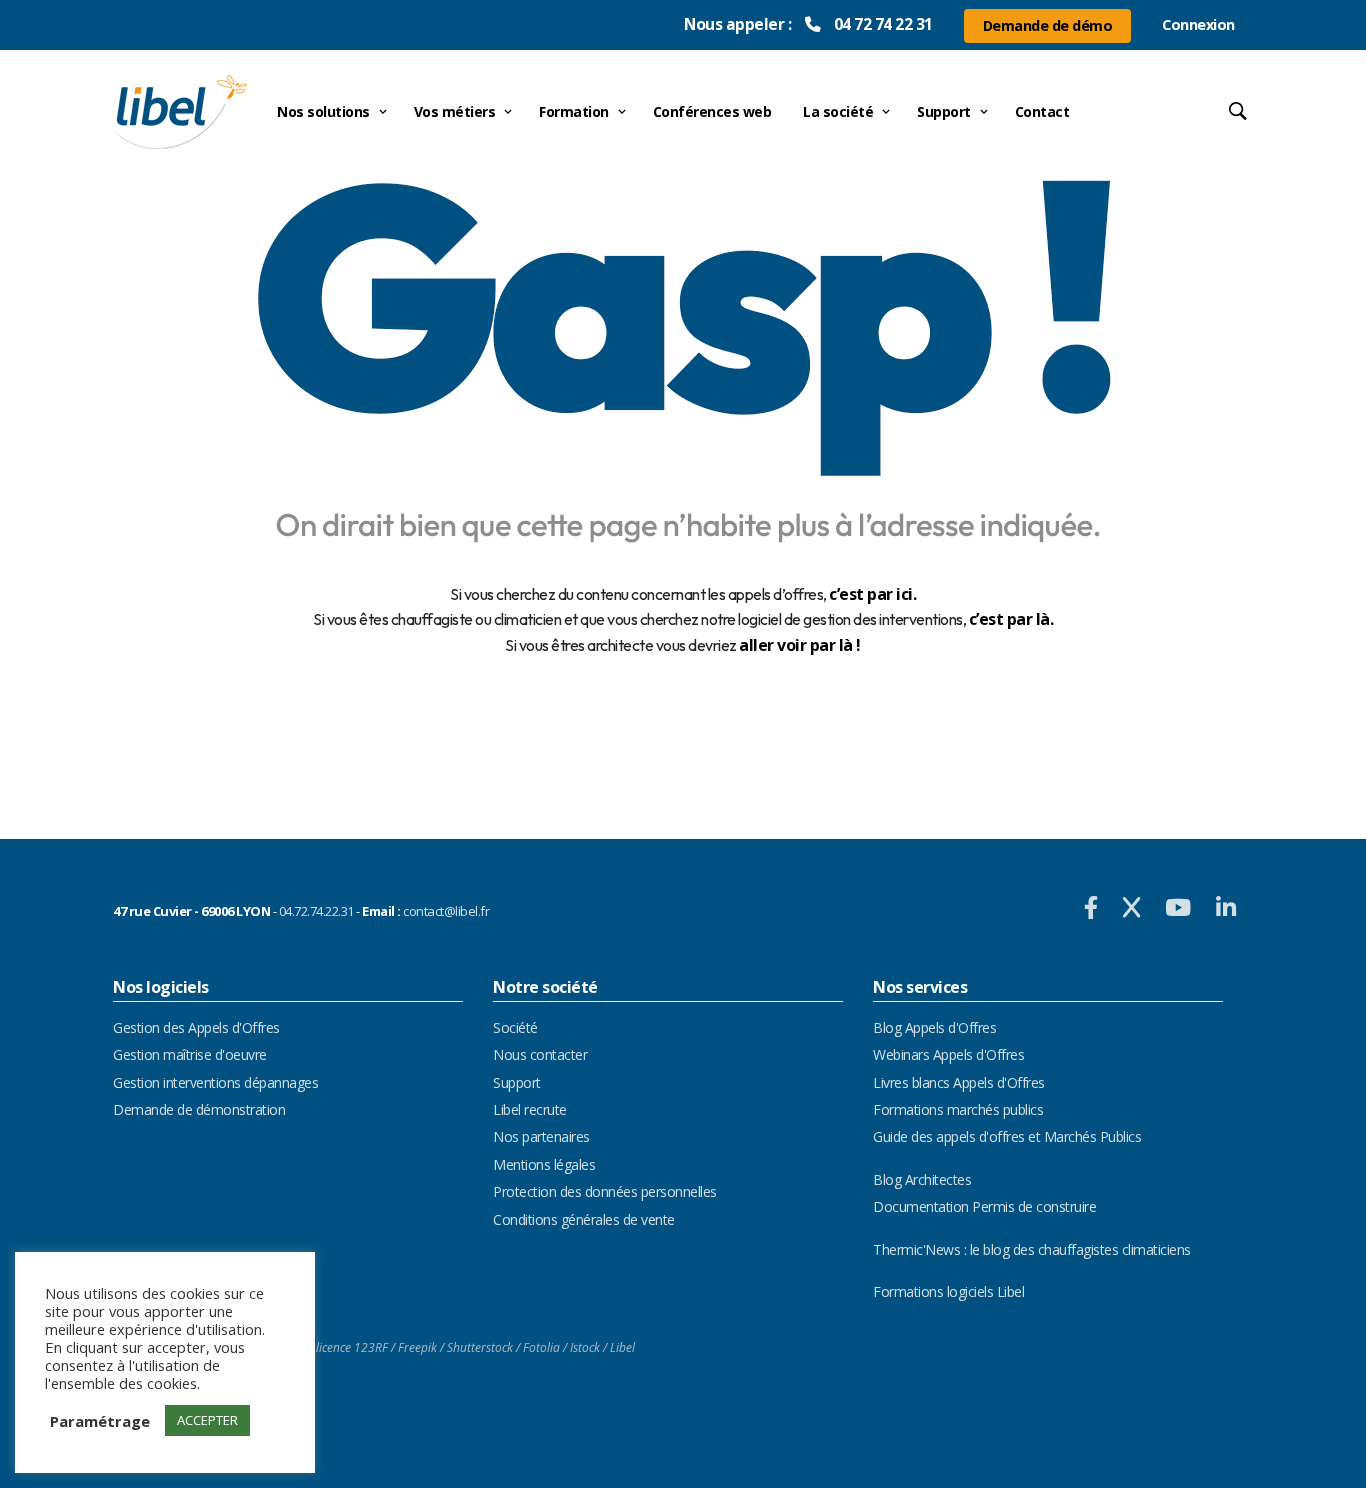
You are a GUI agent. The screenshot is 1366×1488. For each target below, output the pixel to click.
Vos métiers (455, 111)
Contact (1042, 111)
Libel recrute (530, 1109)
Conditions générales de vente (584, 1219)
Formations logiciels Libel (948, 1291)
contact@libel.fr (446, 911)
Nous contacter (540, 1054)
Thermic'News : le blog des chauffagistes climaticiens (1032, 1249)
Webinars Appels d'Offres (948, 1054)
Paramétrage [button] (100, 1421)
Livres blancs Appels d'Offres (959, 1082)
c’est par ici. (872, 594)
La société (838, 111)
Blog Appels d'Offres (934, 1027)
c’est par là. (1011, 619)
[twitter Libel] (1134, 907)
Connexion (1198, 24)
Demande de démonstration (199, 1109)
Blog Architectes (922, 1179)
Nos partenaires (541, 1136)
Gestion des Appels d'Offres (196, 1027)
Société (515, 1027)
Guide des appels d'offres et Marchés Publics (1007, 1136)
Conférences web (712, 111)
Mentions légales (544, 1164)
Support (944, 111)
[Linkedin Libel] (1226, 907)
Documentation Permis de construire (984, 1206)
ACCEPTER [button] (207, 1420)
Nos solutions (323, 111)
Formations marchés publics (958, 1109)
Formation (574, 111)
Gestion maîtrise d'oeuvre (190, 1054)
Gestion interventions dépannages (215, 1082)
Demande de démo (1048, 25)
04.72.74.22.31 (316, 911)
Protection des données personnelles (605, 1191)
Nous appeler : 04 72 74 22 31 (808, 24)
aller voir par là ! (800, 645)
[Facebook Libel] (1093, 907)
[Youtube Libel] (1180, 907)
